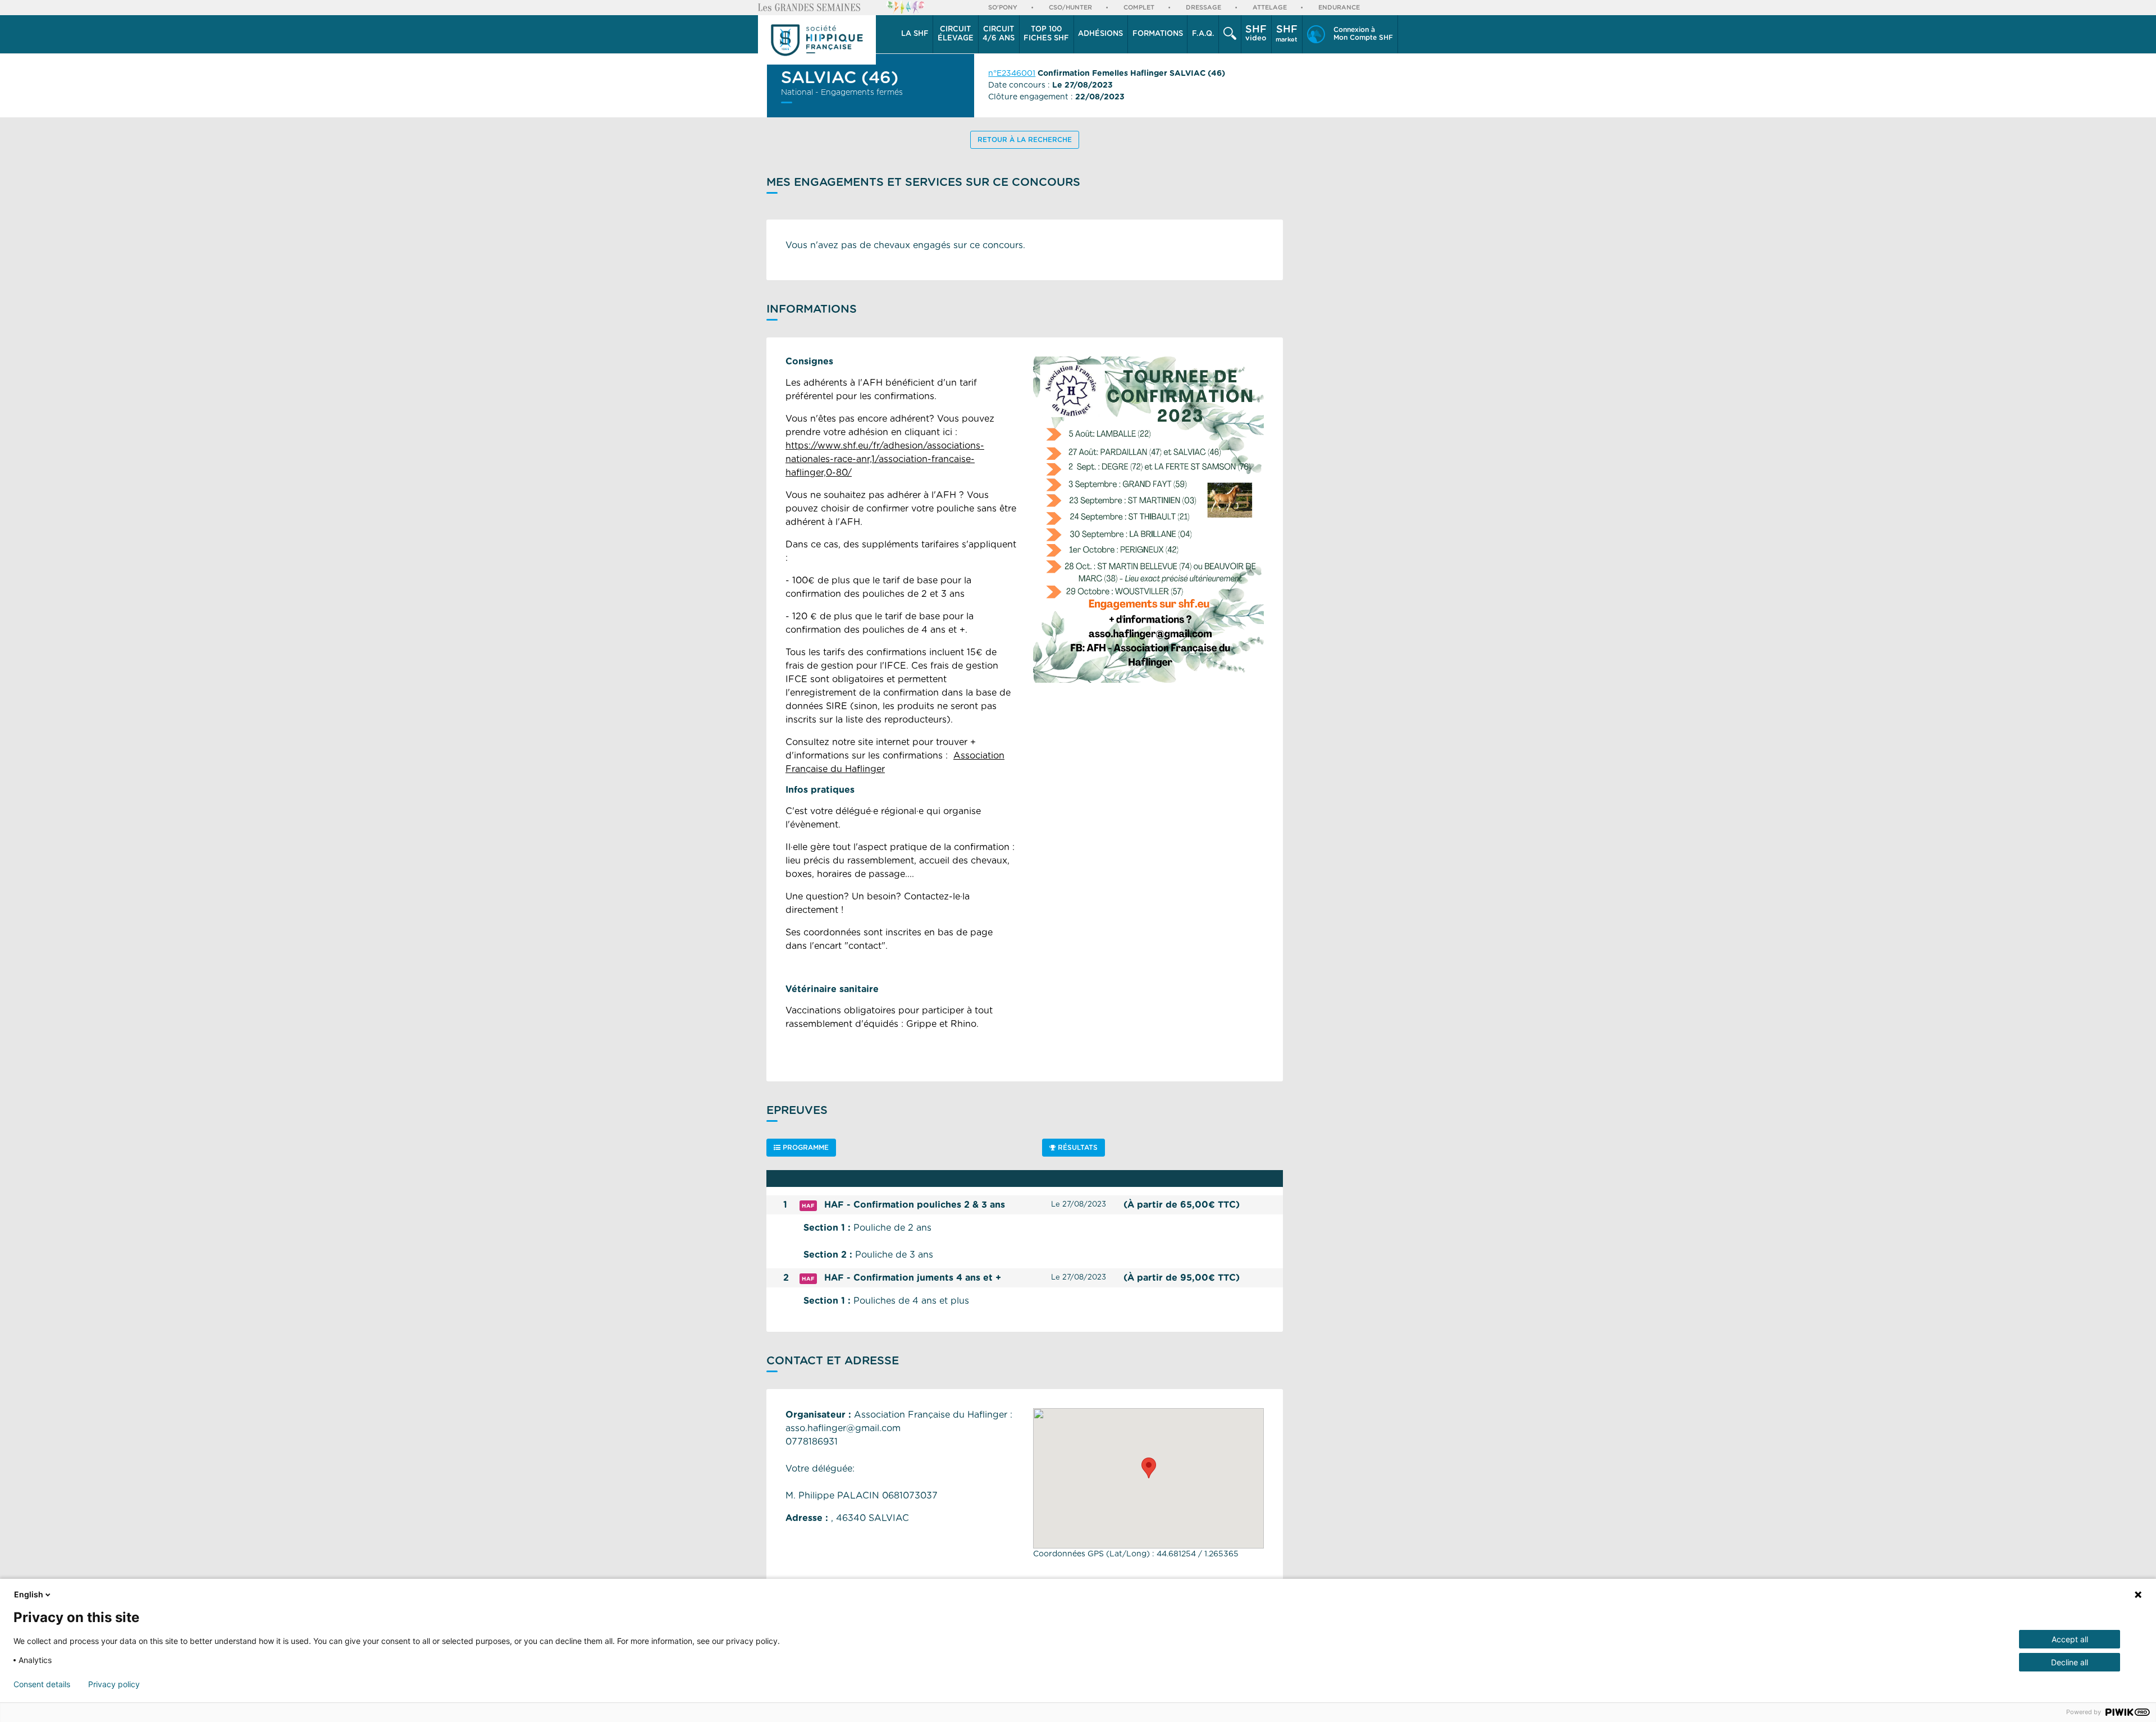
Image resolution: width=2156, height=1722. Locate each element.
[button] (915, 34)
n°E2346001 (1012, 74)
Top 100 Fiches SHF (1046, 34)
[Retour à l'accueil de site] (817, 40)
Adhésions (1100, 34)
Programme (805, 1148)
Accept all (2070, 1639)
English (29, 1594)
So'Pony (1003, 8)
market (1287, 34)
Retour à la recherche (1025, 140)
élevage (956, 34)
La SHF (915, 34)
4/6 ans (999, 34)
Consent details (42, 1684)
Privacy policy (114, 1684)
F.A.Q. (1203, 34)
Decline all (2070, 1662)
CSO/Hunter (1070, 8)
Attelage (1270, 8)
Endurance (1339, 8)
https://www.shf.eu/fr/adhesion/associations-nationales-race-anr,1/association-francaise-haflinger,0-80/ (885, 459)
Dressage (1203, 8)
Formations (1158, 34)
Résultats (1077, 1148)
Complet (1139, 8)
